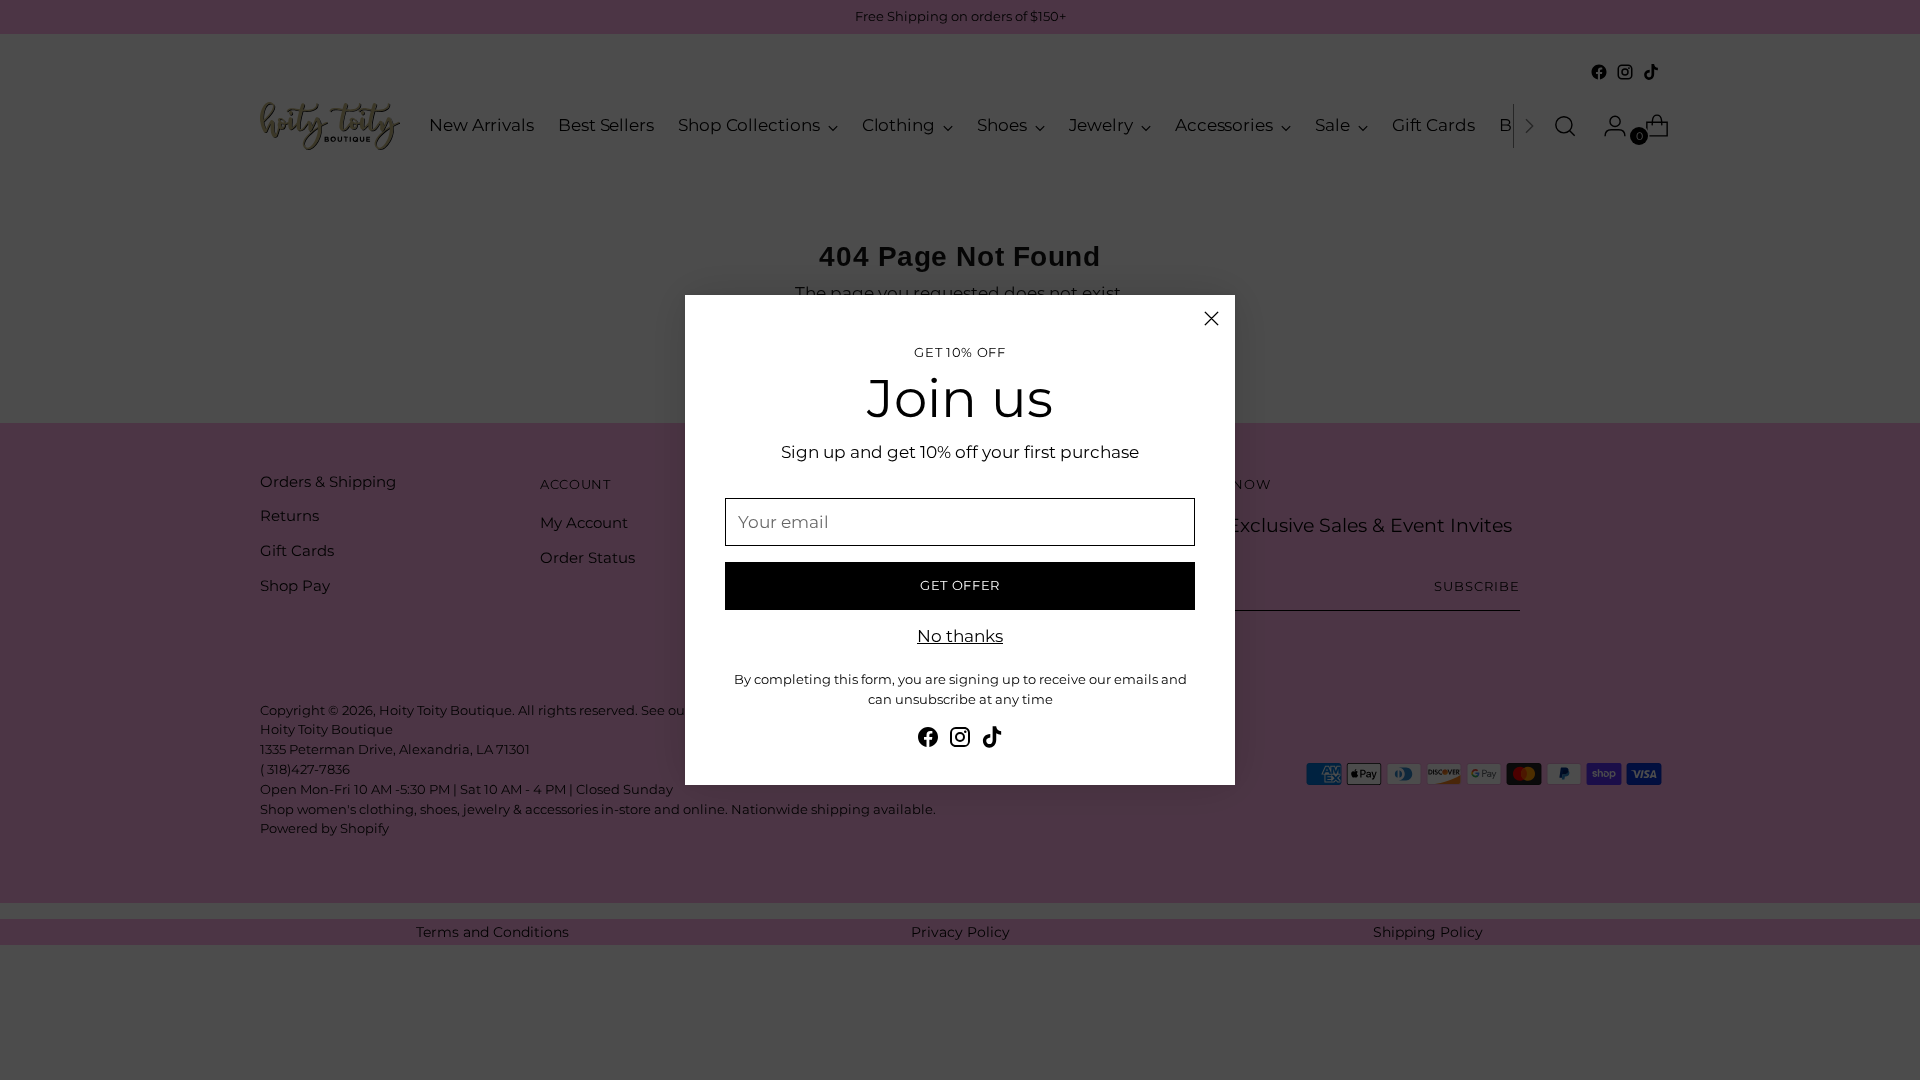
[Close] (1211, 318)
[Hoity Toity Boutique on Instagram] (960, 741)
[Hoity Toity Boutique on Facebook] (928, 741)
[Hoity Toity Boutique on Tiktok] (992, 741)
